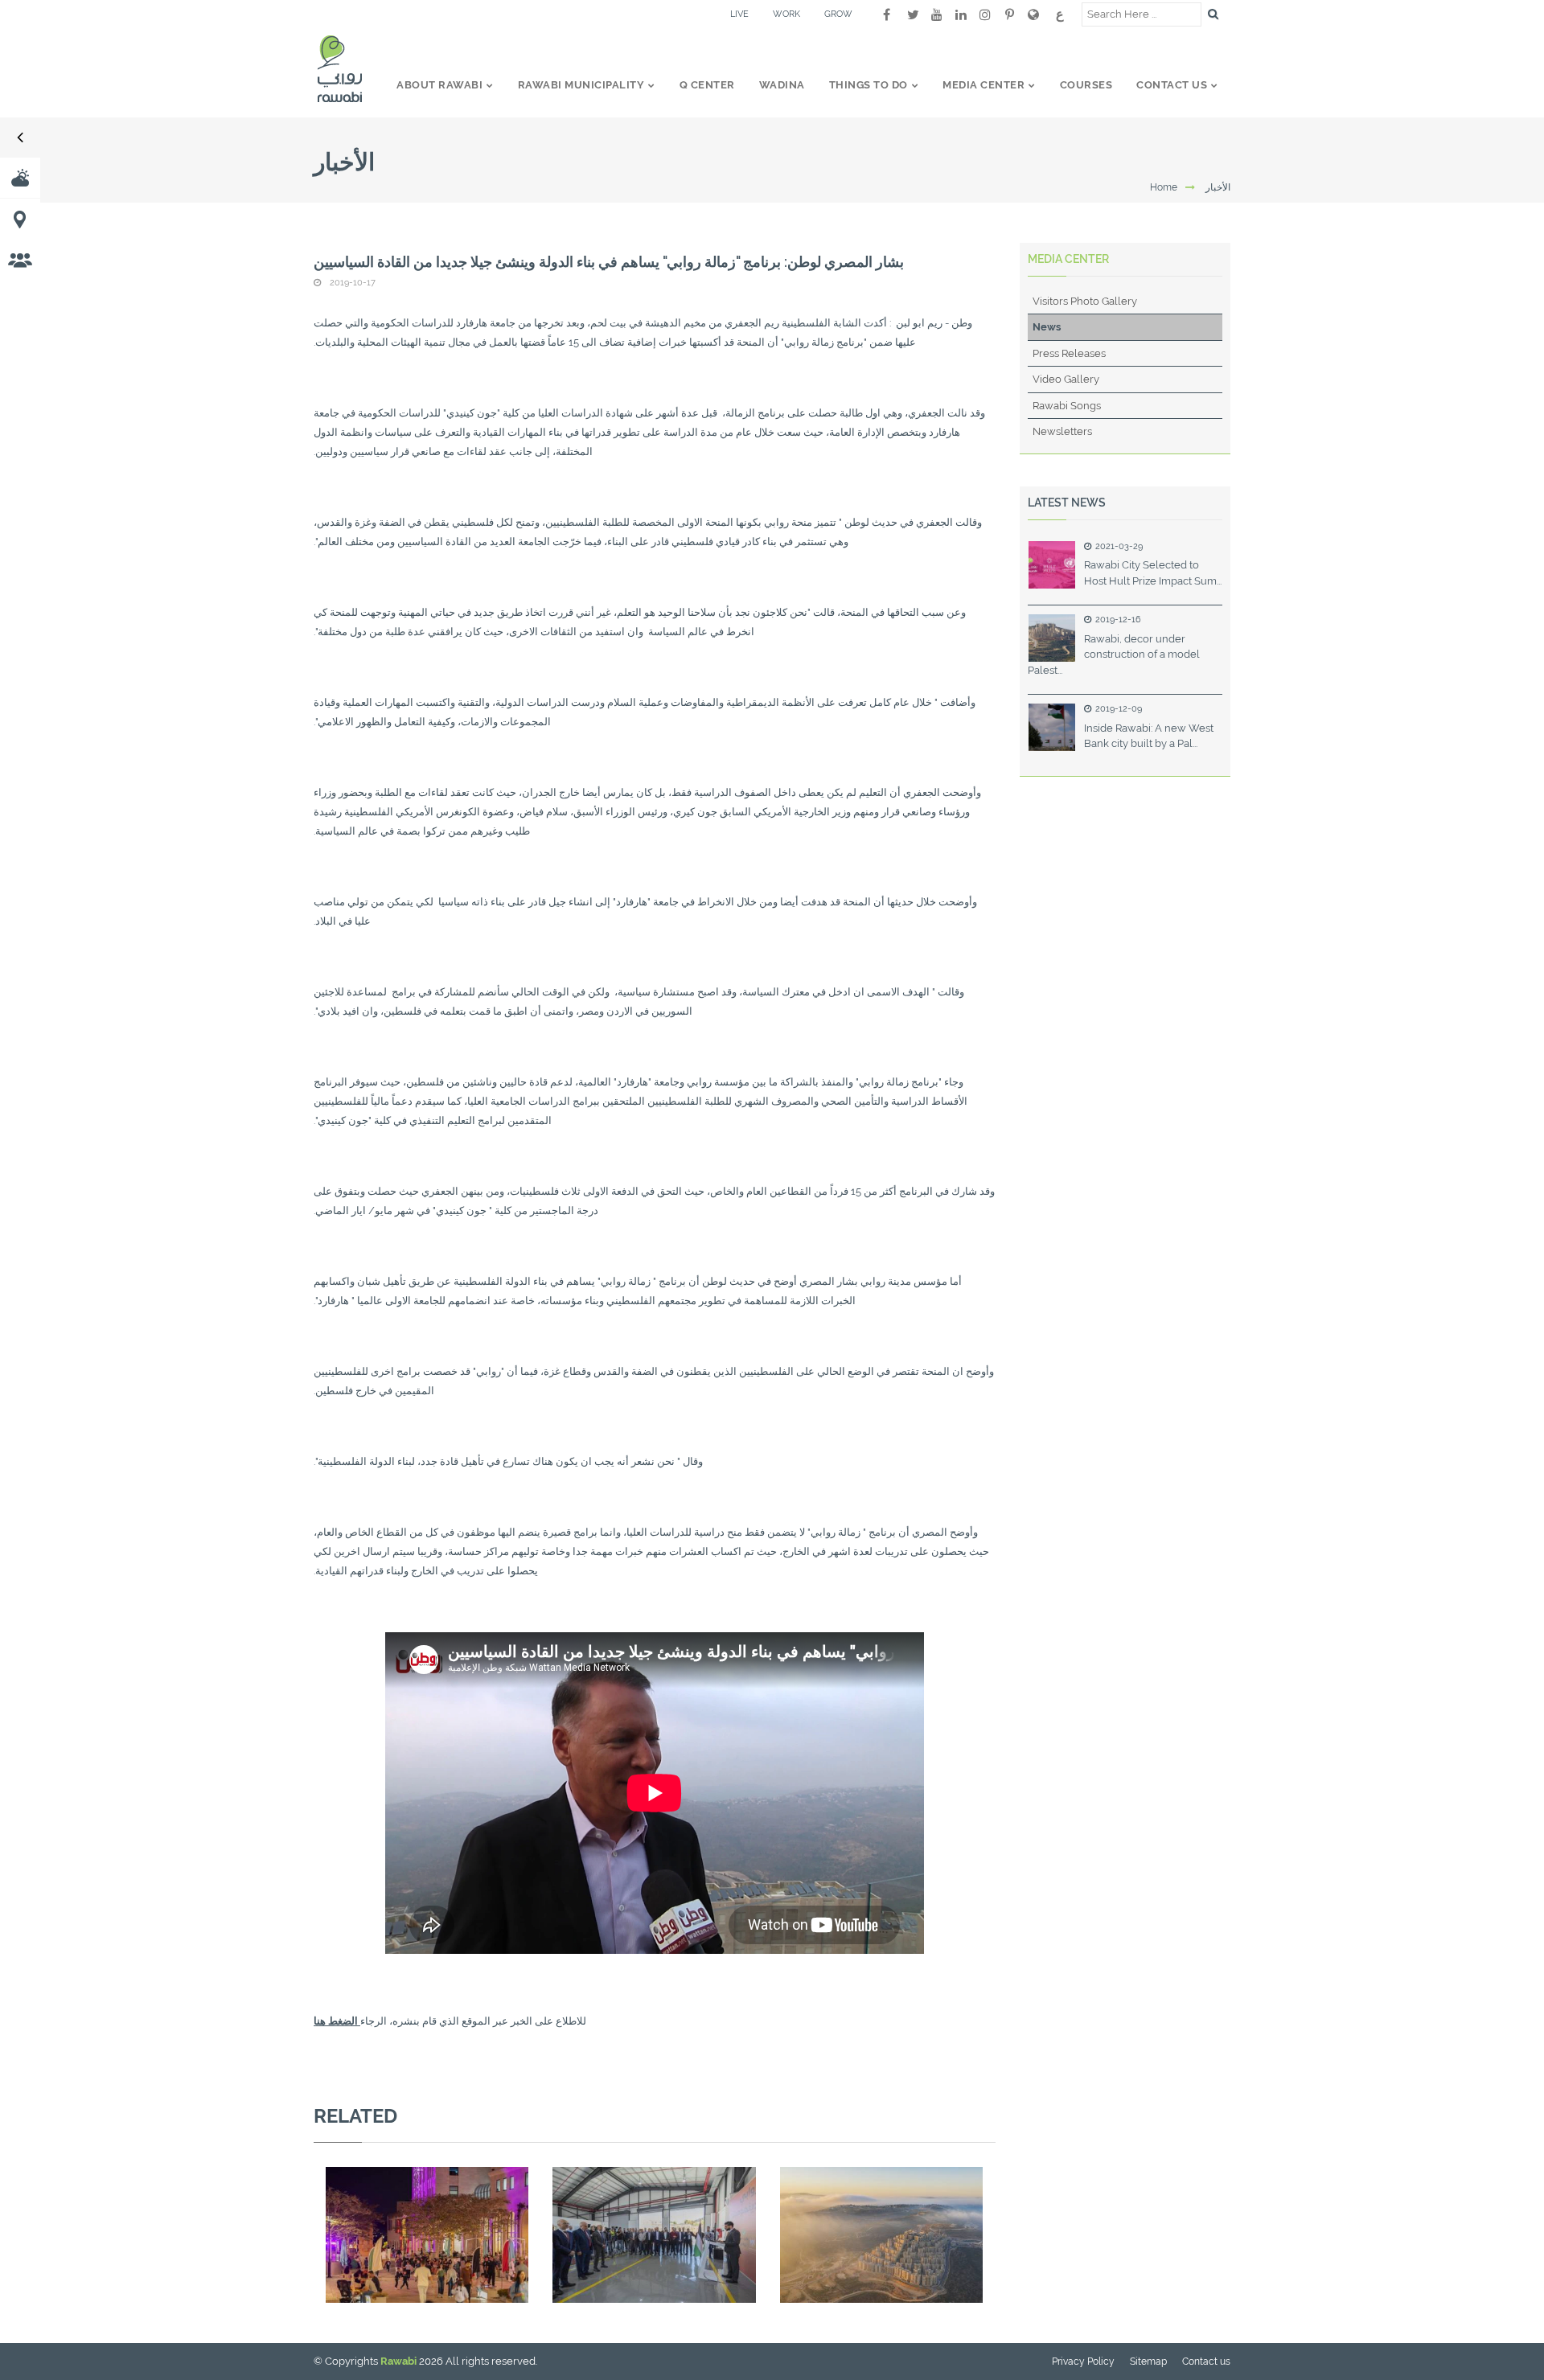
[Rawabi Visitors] (20, 260)
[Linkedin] (961, 14)
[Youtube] (937, 14)
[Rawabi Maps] (20, 219)
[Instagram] (985, 14)
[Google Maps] (1033, 14)
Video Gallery (1066, 379)
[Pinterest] (1009, 14)
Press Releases (1069, 353)
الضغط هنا (337, 2021)
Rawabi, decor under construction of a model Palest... (1114, 654)
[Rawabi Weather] (20, 178)
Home (1164, 187)
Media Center (1068, 259)
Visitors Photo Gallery (1085, 301)
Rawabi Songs (1067, 406)
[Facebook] (887, 14)
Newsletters (1062, 431)
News (1047, 327)
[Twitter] (913, 14)
